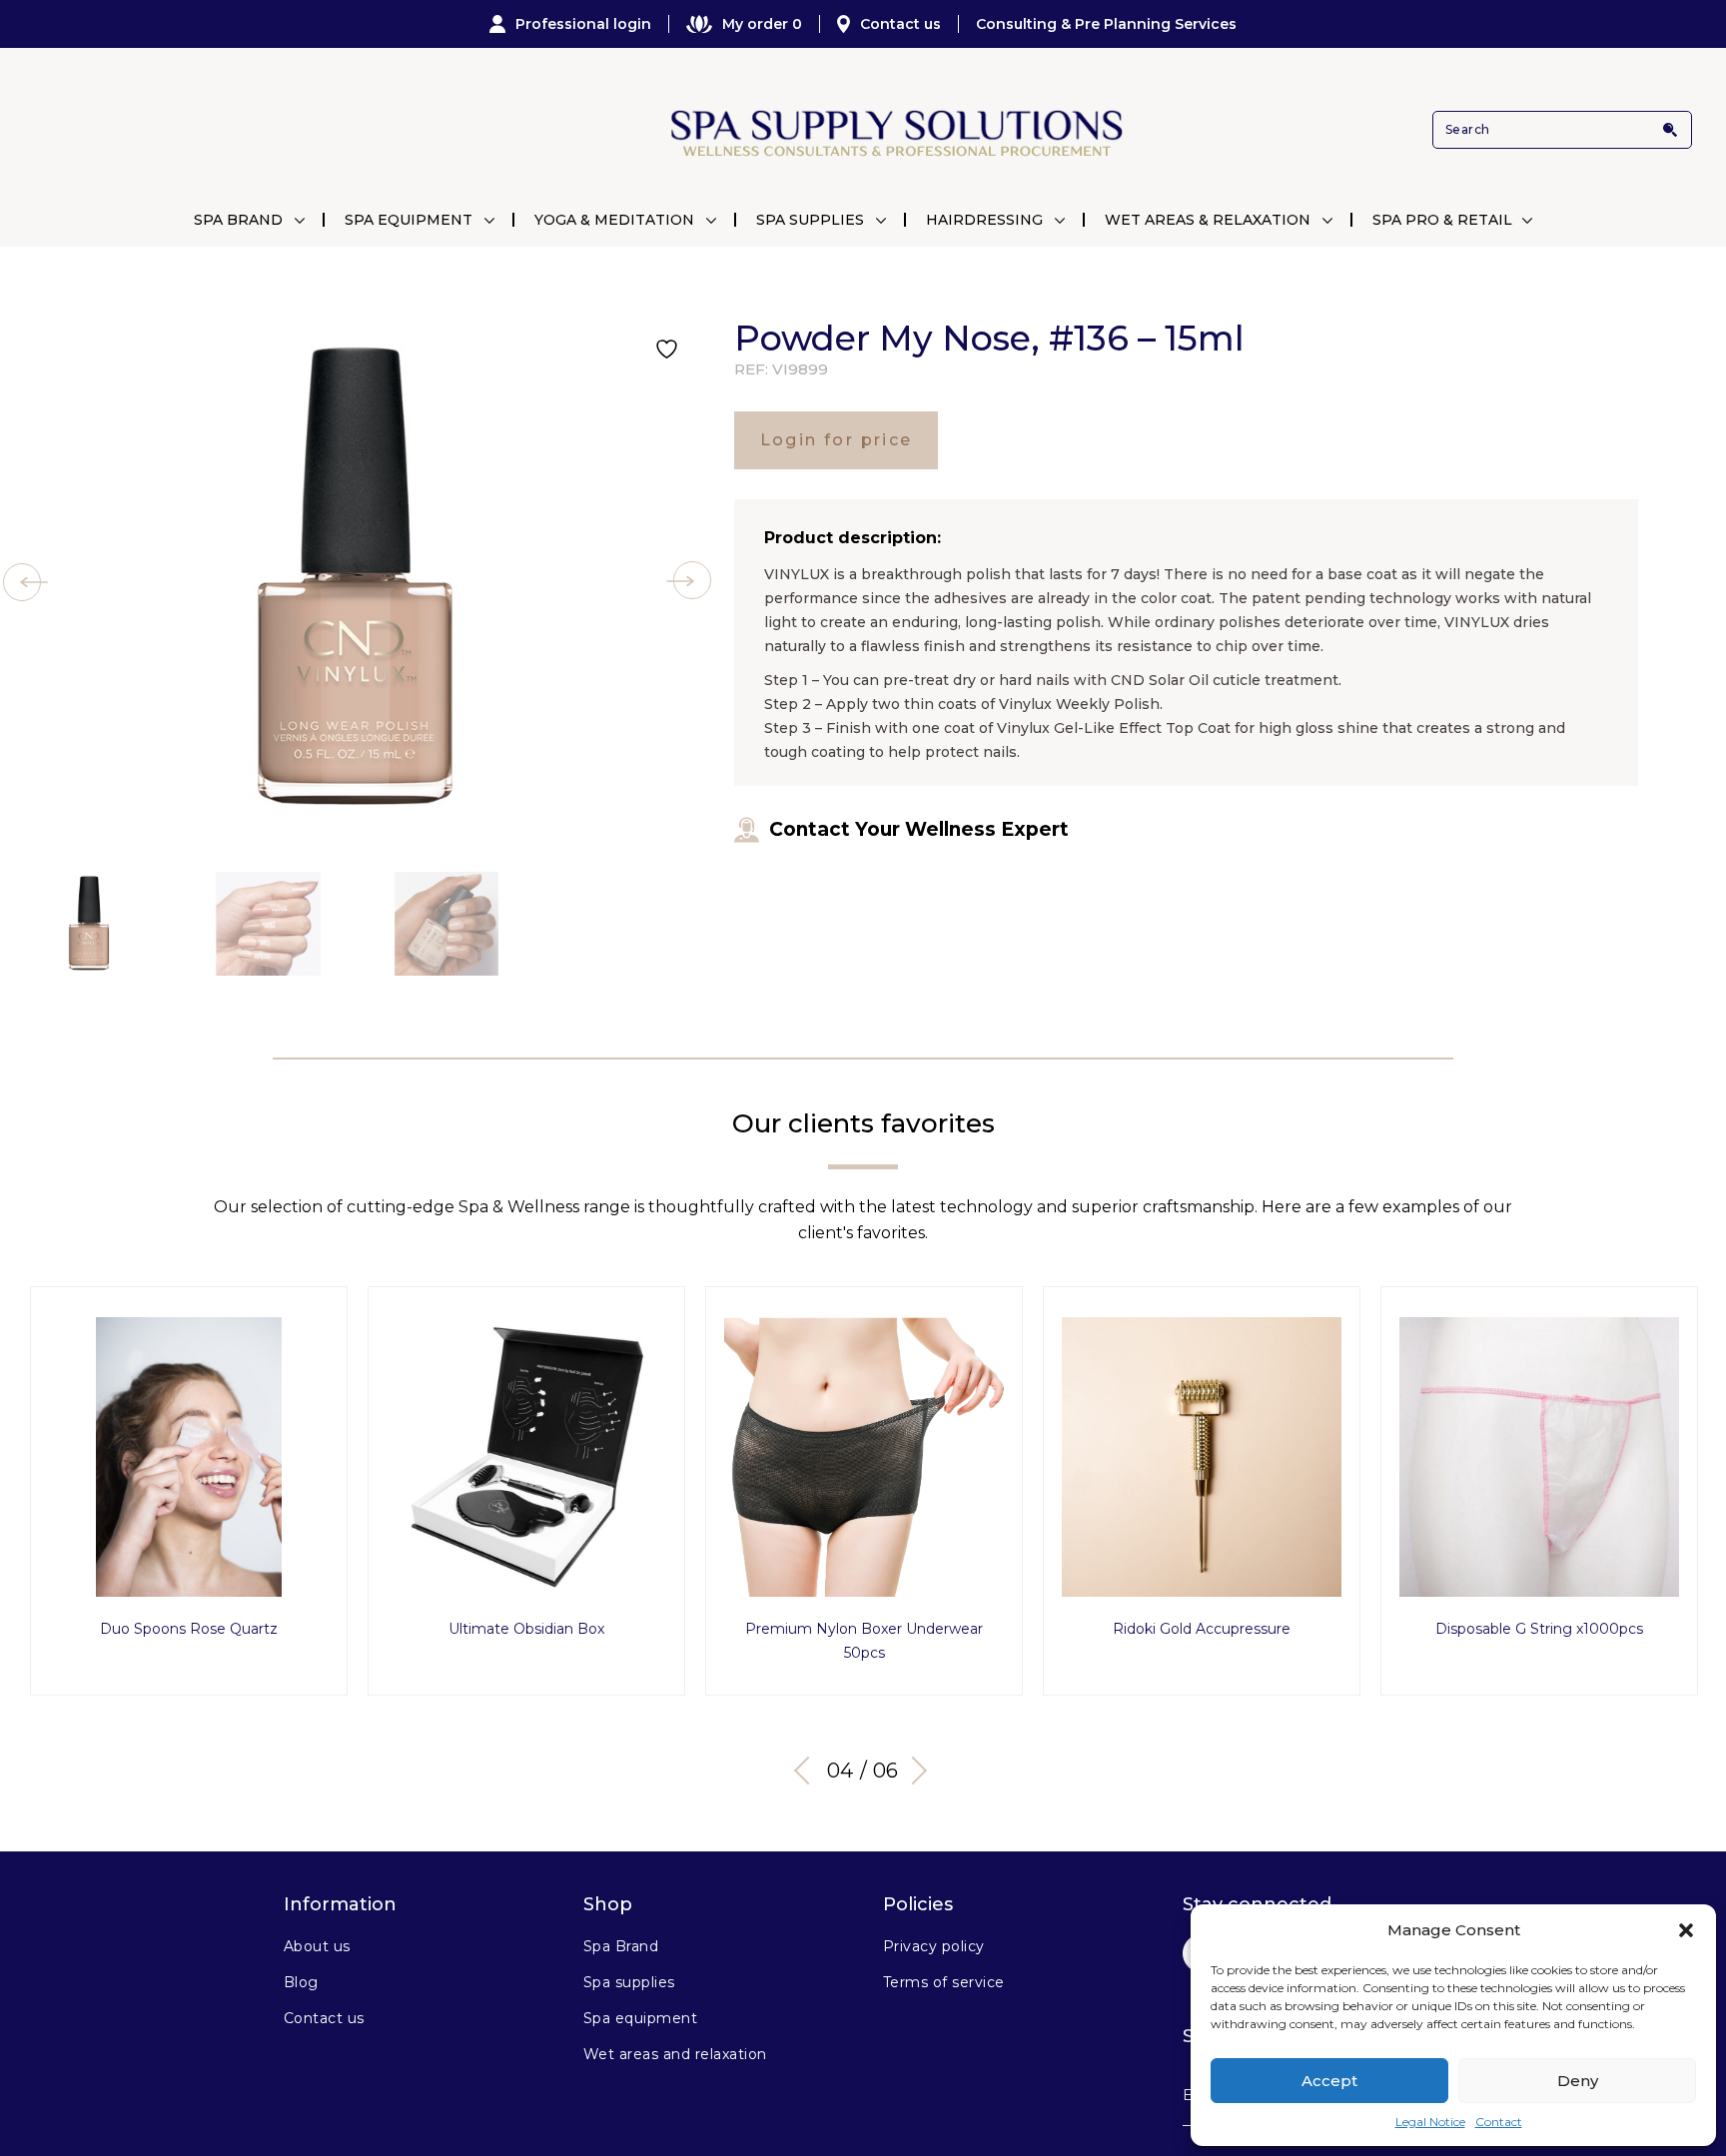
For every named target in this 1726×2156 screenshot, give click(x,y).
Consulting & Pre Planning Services (1106, 24)
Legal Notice (1430, 2122)
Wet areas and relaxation (675, 2054)
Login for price (837, 440)
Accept (1329, 2081)
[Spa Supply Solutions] (894, 130)
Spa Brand (238, 220)
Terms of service (944, 1982)
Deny (1578, 2081)
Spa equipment (640, 2018)
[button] (1686, 1930)
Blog (301, 1982)
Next (913, 1771)
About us (317, 1946)
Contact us (900, 24)
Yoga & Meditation (614, 220)
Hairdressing (984, 220)
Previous (808, 1771)
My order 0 (762, 24)
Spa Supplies (810, 220)
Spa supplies (629, 1982)
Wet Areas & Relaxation (1208, 220)
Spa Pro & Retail (1442, 220)
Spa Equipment (409, 220)
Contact (1499, 2122)
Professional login (583, 24)
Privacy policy (934, 1946)
